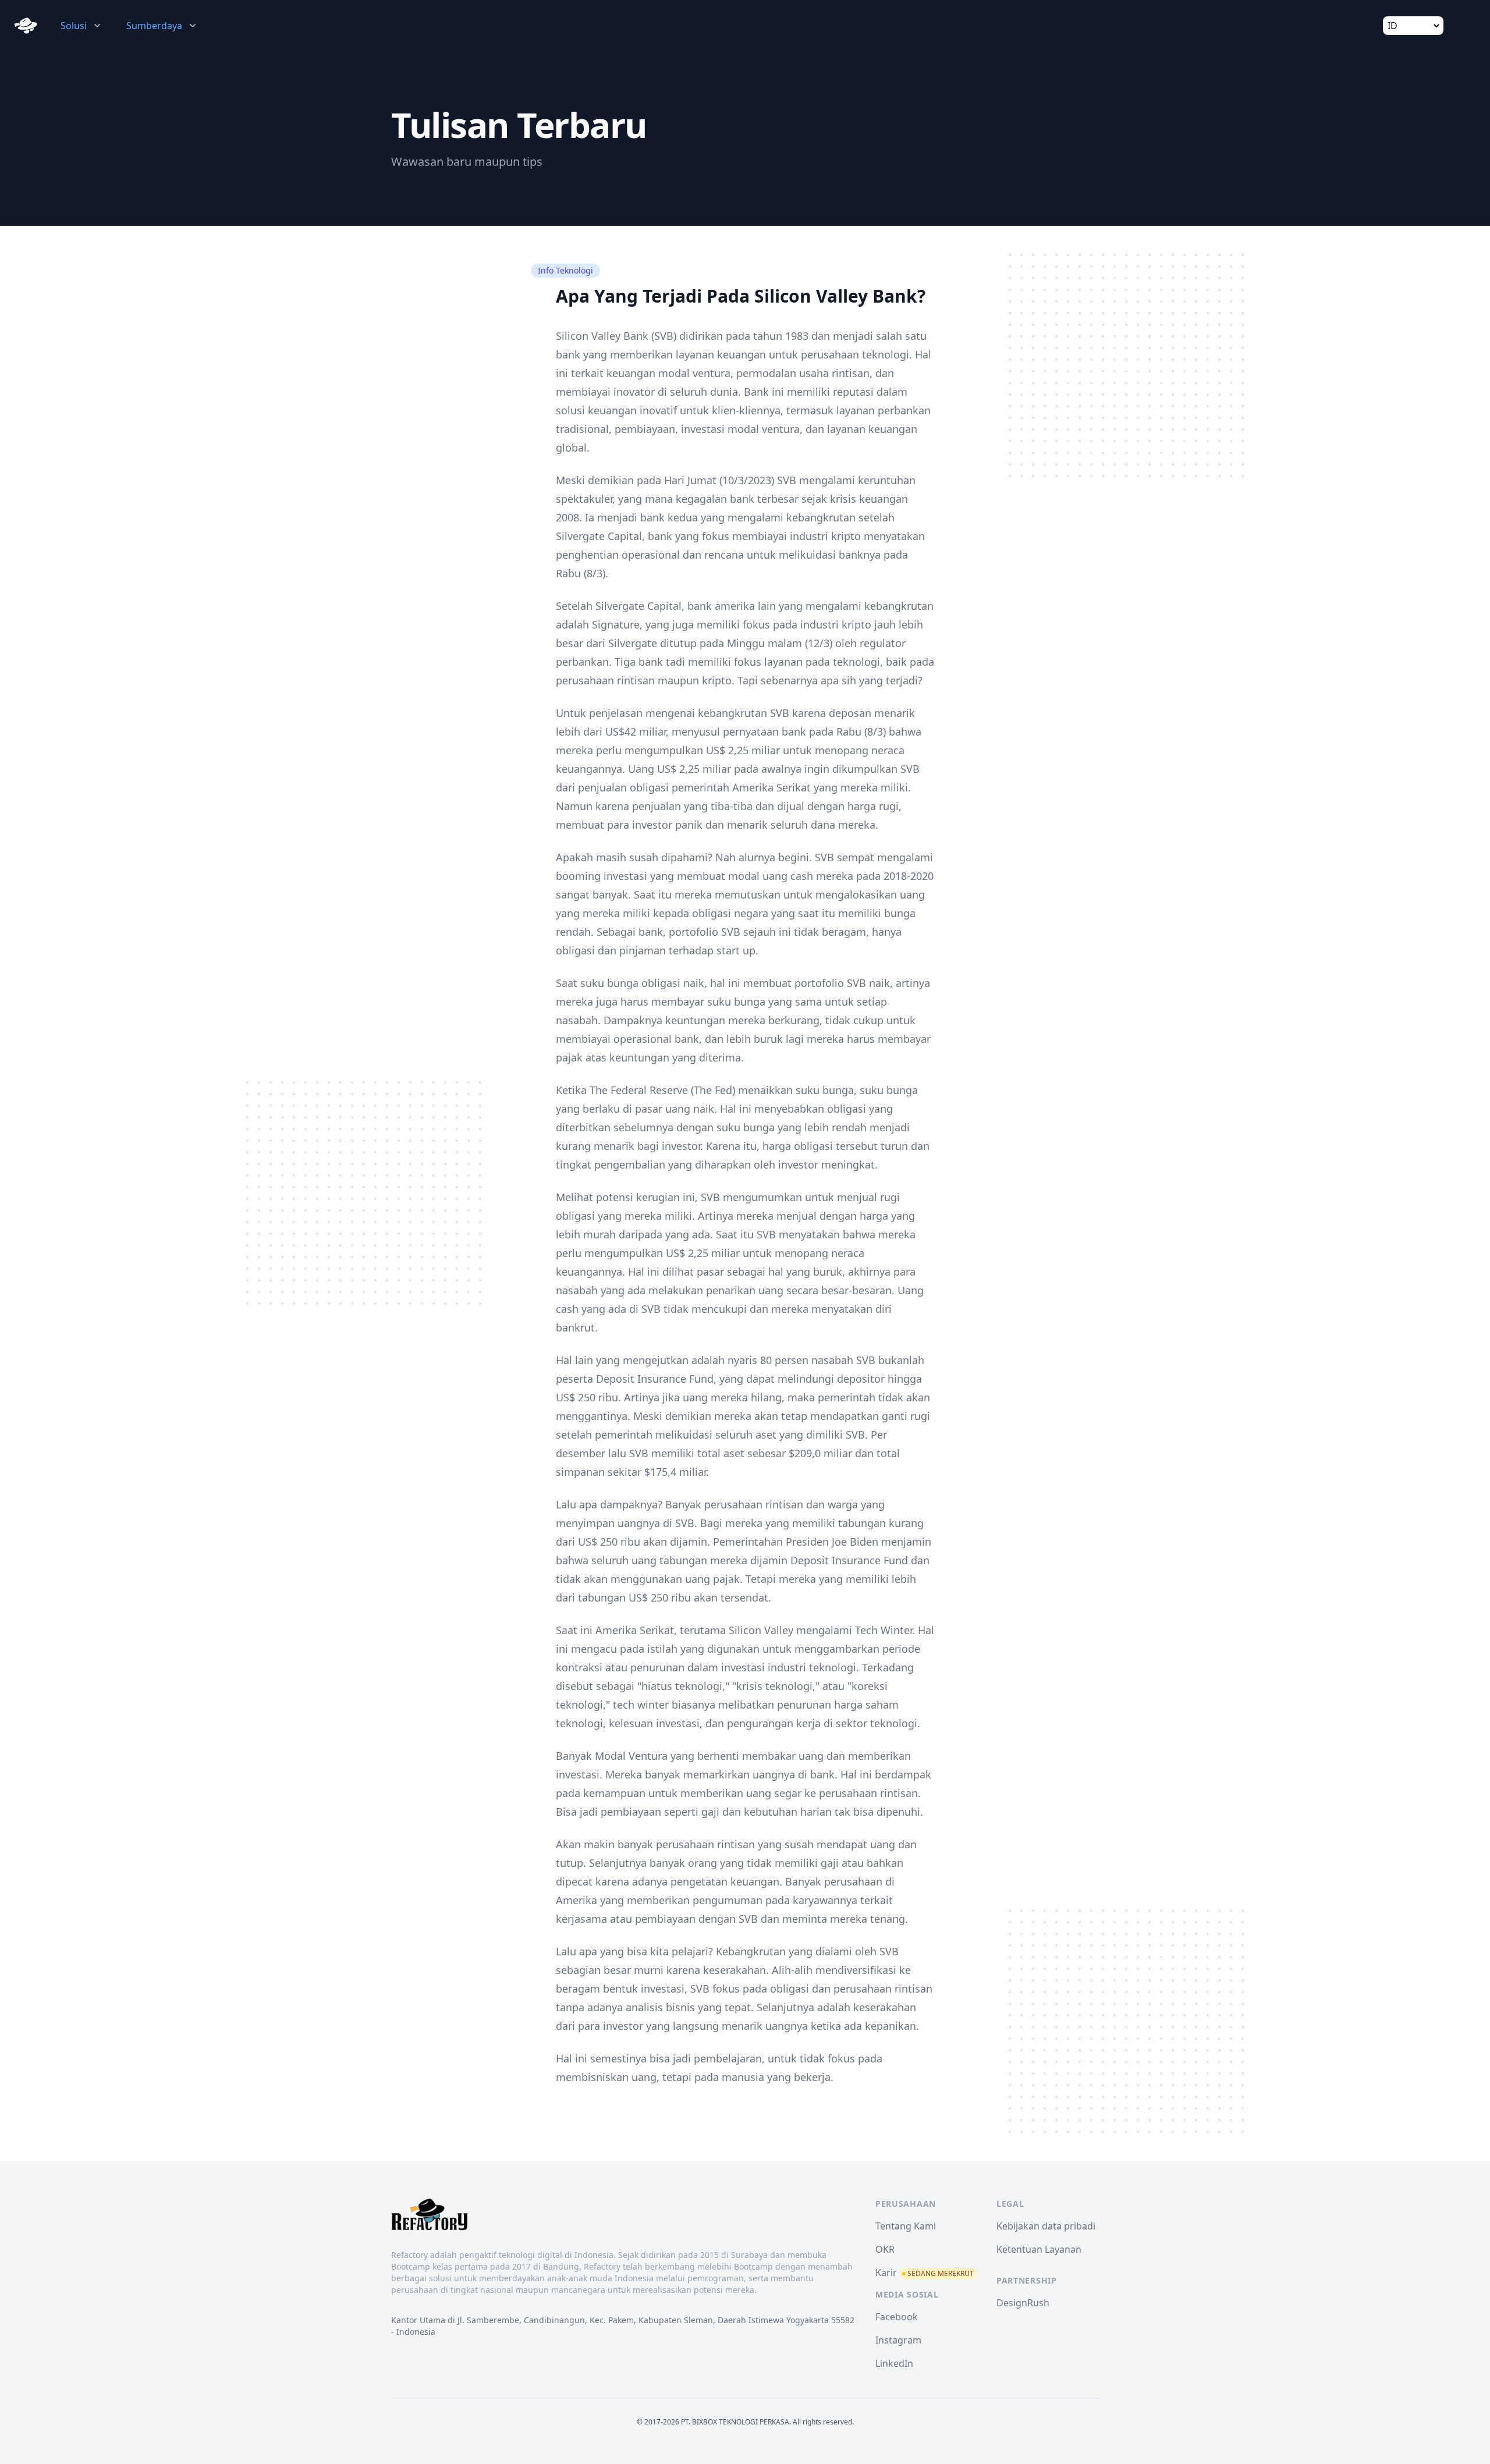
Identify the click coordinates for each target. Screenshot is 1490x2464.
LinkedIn (894, 2363)
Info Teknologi (565, 270)
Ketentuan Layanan (1039, 2249)
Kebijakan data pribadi (1046, 2226)
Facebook (897, 2317)
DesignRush (1023, 2303)
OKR (885, 2249)
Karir (925, 2273)
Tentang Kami (906, 2226)
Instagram (898, 2340)
